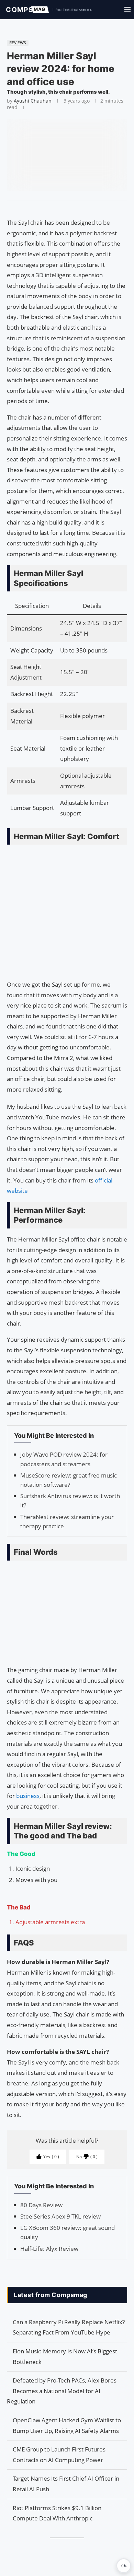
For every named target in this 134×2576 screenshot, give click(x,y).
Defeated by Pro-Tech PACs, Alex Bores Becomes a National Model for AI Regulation (62, 2391)
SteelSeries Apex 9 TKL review (60, 2216)
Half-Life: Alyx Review (49, 2249)
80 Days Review (41, 2205)
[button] (124, 2566)
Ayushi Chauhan (33, 101)
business (28, 1796)
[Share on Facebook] (64, 209)
